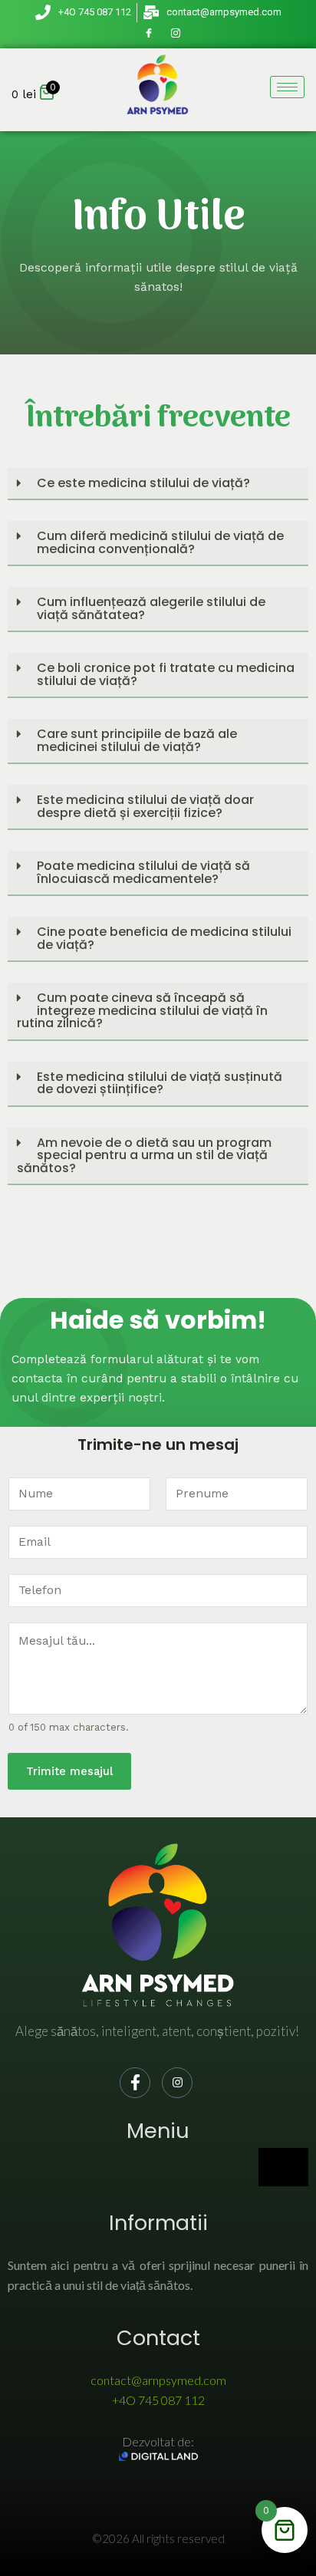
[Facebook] (149, 34)
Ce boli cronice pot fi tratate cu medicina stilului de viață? (166, 674)
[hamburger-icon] (287, 87)
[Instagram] (176, 34)
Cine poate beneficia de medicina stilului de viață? (164, 938)
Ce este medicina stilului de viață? (143, 483)
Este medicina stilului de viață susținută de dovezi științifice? (160, 1083)
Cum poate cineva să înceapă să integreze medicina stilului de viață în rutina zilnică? (142, 1010)
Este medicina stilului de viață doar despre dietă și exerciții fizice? (145, 806)
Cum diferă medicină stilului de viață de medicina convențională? (160, 542)
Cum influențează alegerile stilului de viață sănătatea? (151, 608)
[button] (158, 484)
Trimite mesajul (69, 1771)
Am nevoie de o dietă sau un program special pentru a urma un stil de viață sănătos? (144, 1155)
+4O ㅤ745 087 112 (158, 2400)
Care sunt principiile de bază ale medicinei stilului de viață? (137, 740)
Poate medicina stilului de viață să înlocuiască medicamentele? (143, 872)
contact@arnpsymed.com (158, 2380)
